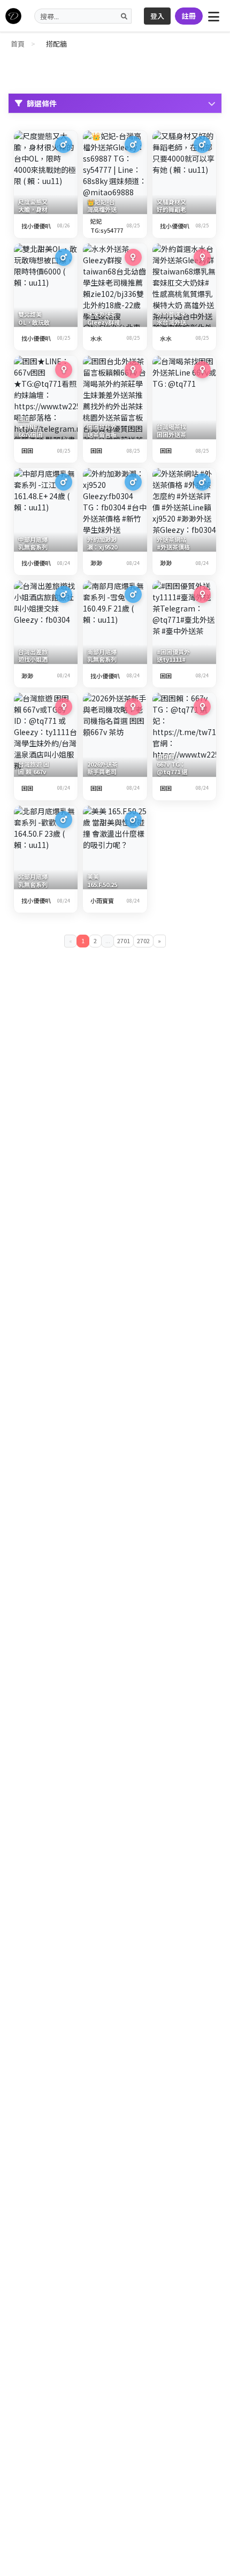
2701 (124, 941)
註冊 (189, 16)
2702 (143, 941)
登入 (157, 16)
